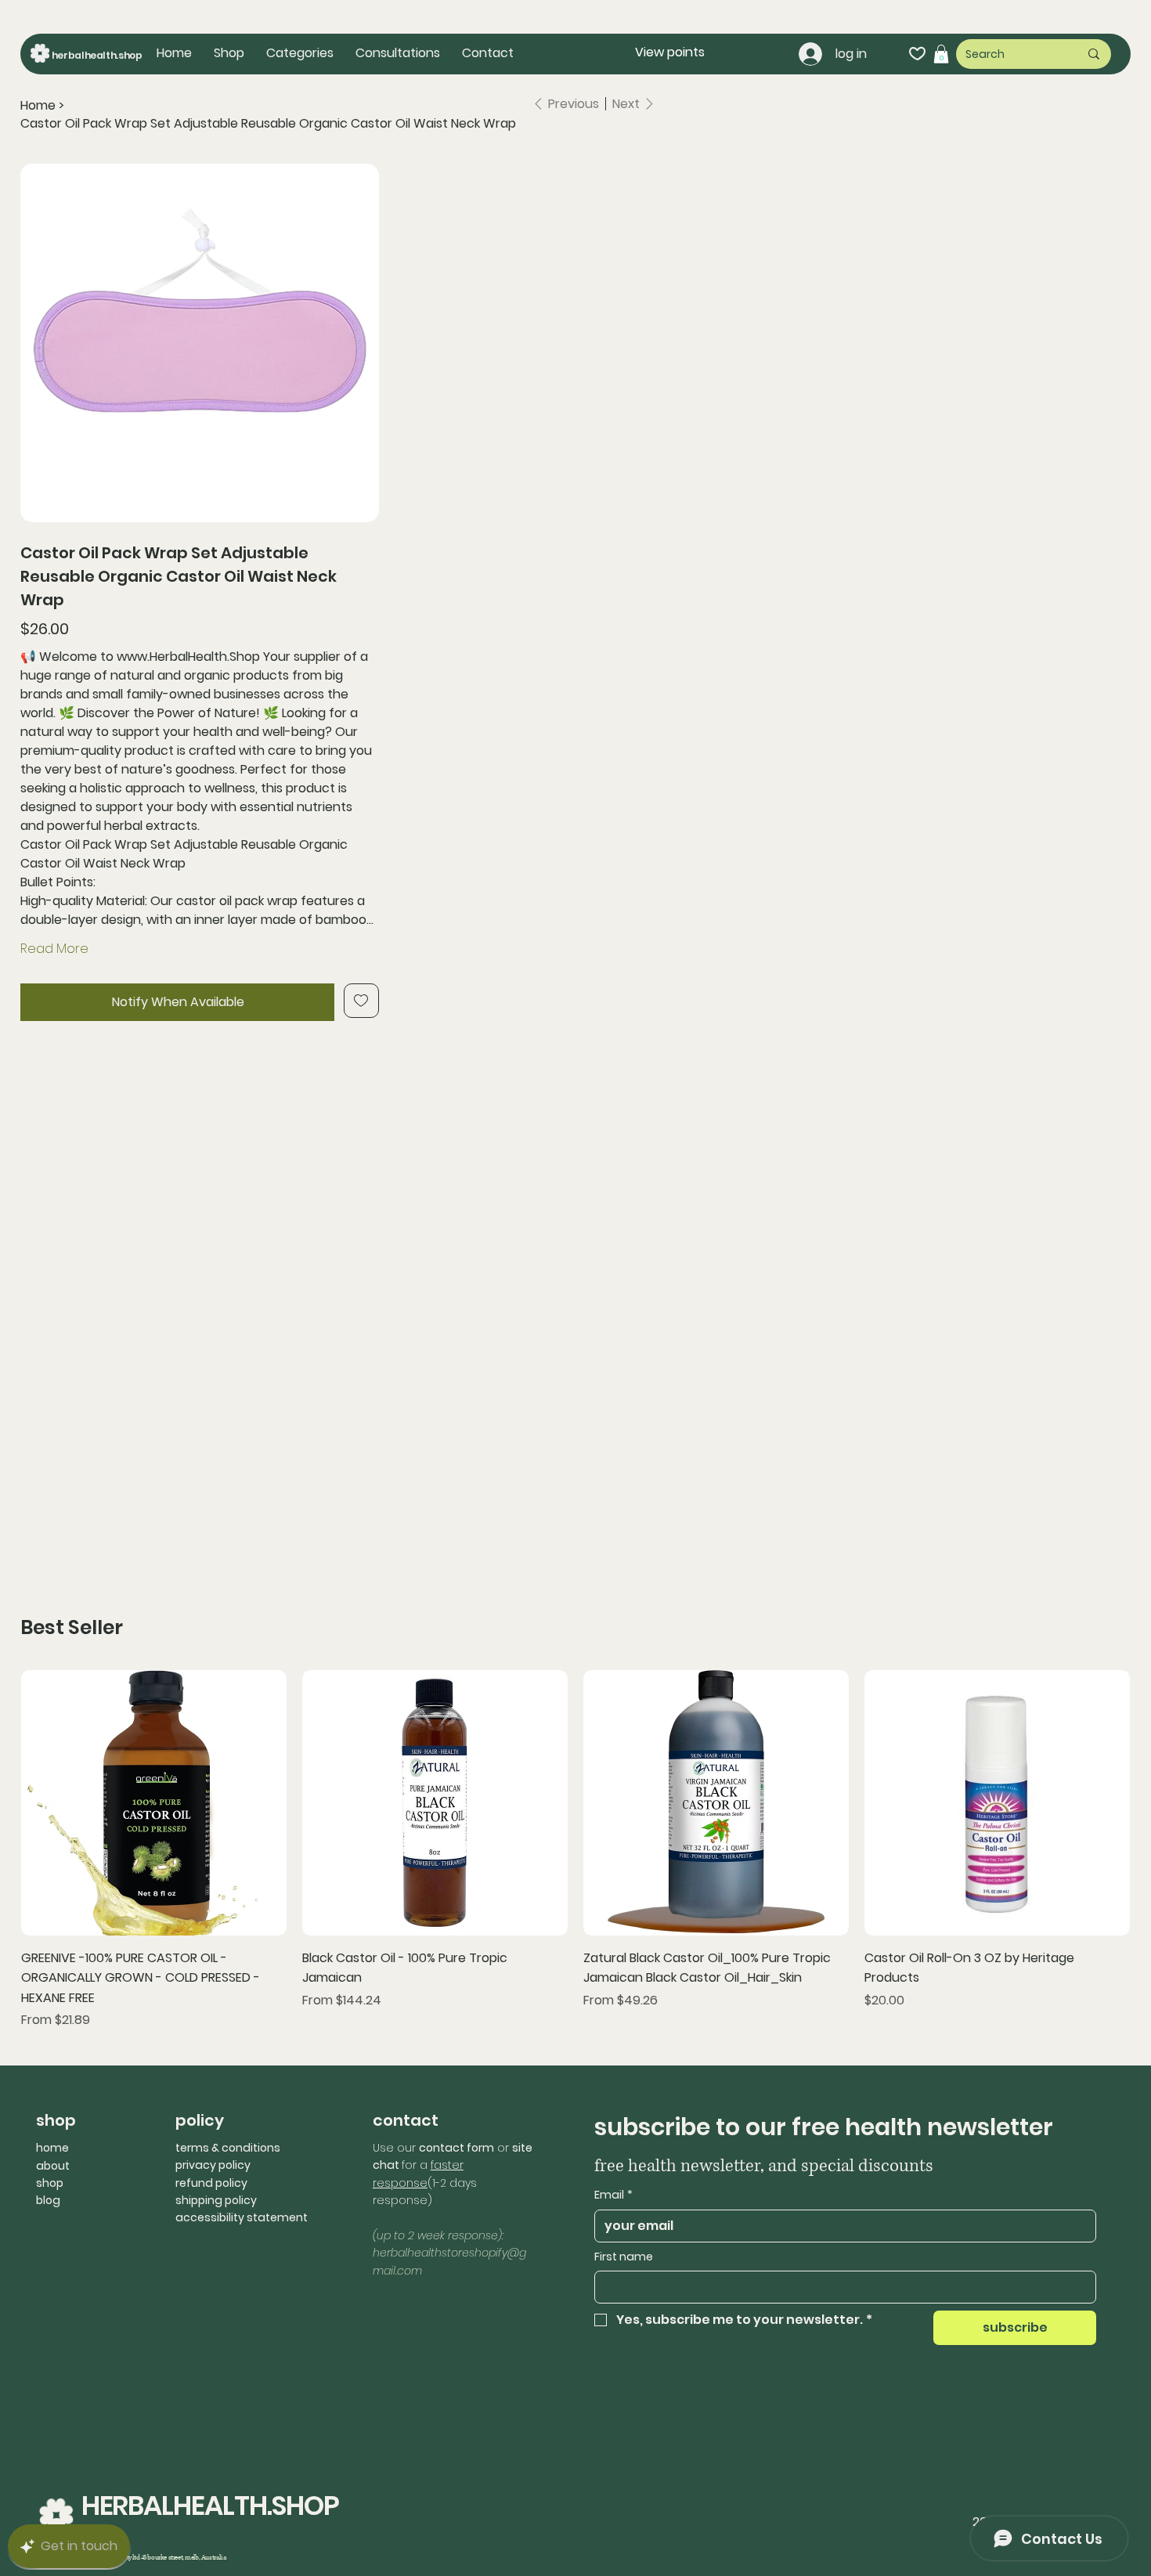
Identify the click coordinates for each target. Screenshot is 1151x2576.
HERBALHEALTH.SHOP (210, 2506)
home (52, 2148)
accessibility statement (242, 2217)
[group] (575, 1850)
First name (624, 2257)
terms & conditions (228, 2148)
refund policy (211, 2183)
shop (50, 2183)
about (53, 2166)
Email (613, 2195)
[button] (300, 53)
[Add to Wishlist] (361, 1001)
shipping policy (216, 2200)
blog (48, 2200)
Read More (54, 949)
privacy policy (213, 2165)
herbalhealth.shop (97, 55)
